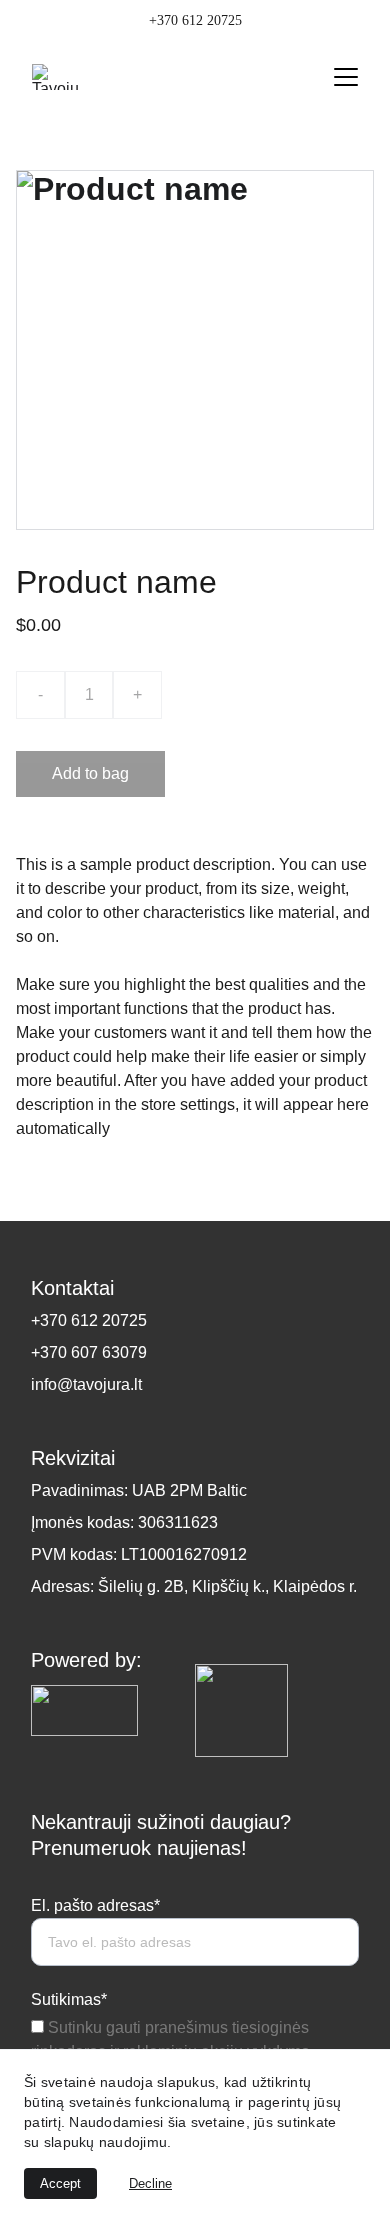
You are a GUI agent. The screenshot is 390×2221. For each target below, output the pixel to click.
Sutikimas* (69, 1999)
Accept (60, 2183)
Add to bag (90, 773)
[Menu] (346, 77)
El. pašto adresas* (95, 1905)
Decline (150, 2183)
